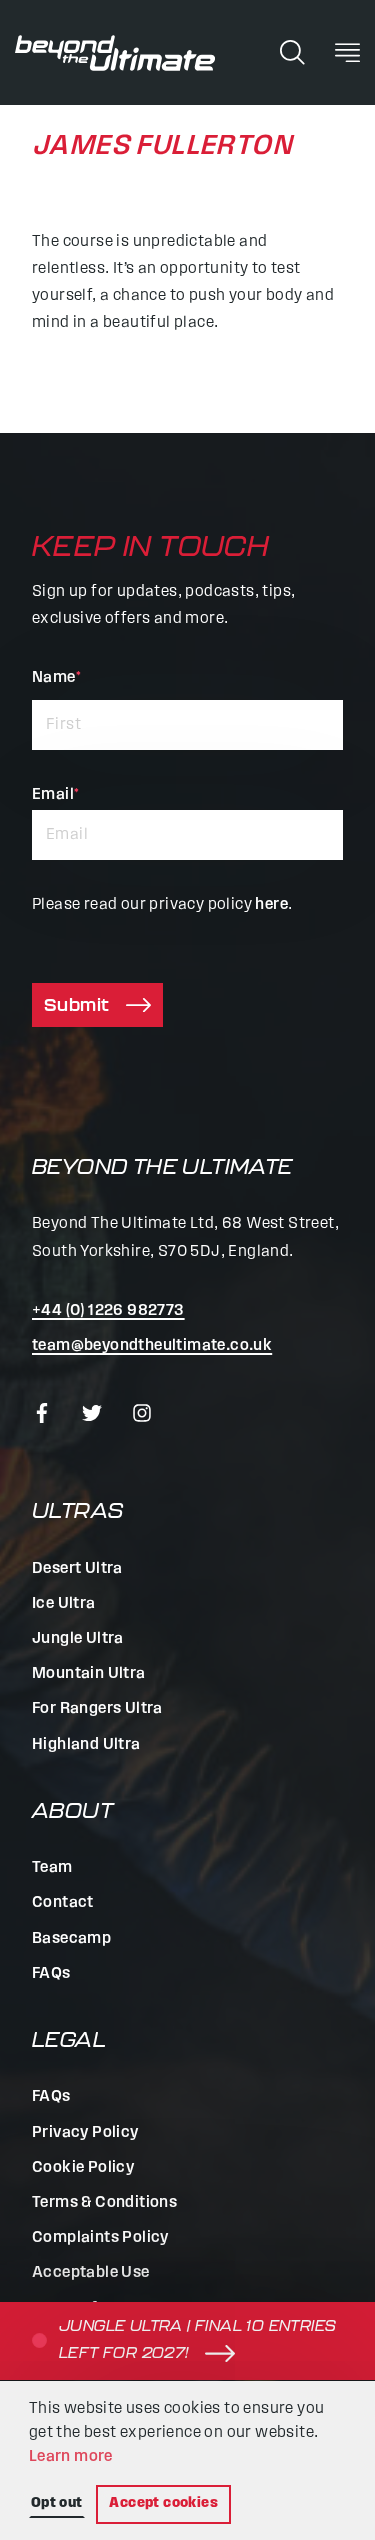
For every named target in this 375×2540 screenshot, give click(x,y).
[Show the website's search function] (292, 51)
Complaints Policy (100, 2238)
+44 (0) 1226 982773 (108, 1311)
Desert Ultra (77, 1569)
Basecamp (71, 1939)
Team (52, 1868)
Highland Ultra (86, 1745)
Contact (63, 1903)
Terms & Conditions (104, 2203)
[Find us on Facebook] (42, 1413)
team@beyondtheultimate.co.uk (152, 1346)
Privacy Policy (85, 2133)
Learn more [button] (71, 2457)
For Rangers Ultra (97, 1709)
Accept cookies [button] (163, 2503)
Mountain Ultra (89, 1674)
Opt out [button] (57, 2503)
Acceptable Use (91, 2273)
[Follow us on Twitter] (92, 1413)
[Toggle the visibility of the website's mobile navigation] (347, 51)
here (271, 905)
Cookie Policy (83, 2168)
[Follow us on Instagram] (142, 1413)
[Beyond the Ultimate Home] (115, 53)
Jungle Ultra (78, 1639)
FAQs (51, 1974)
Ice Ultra (64, 1604)
